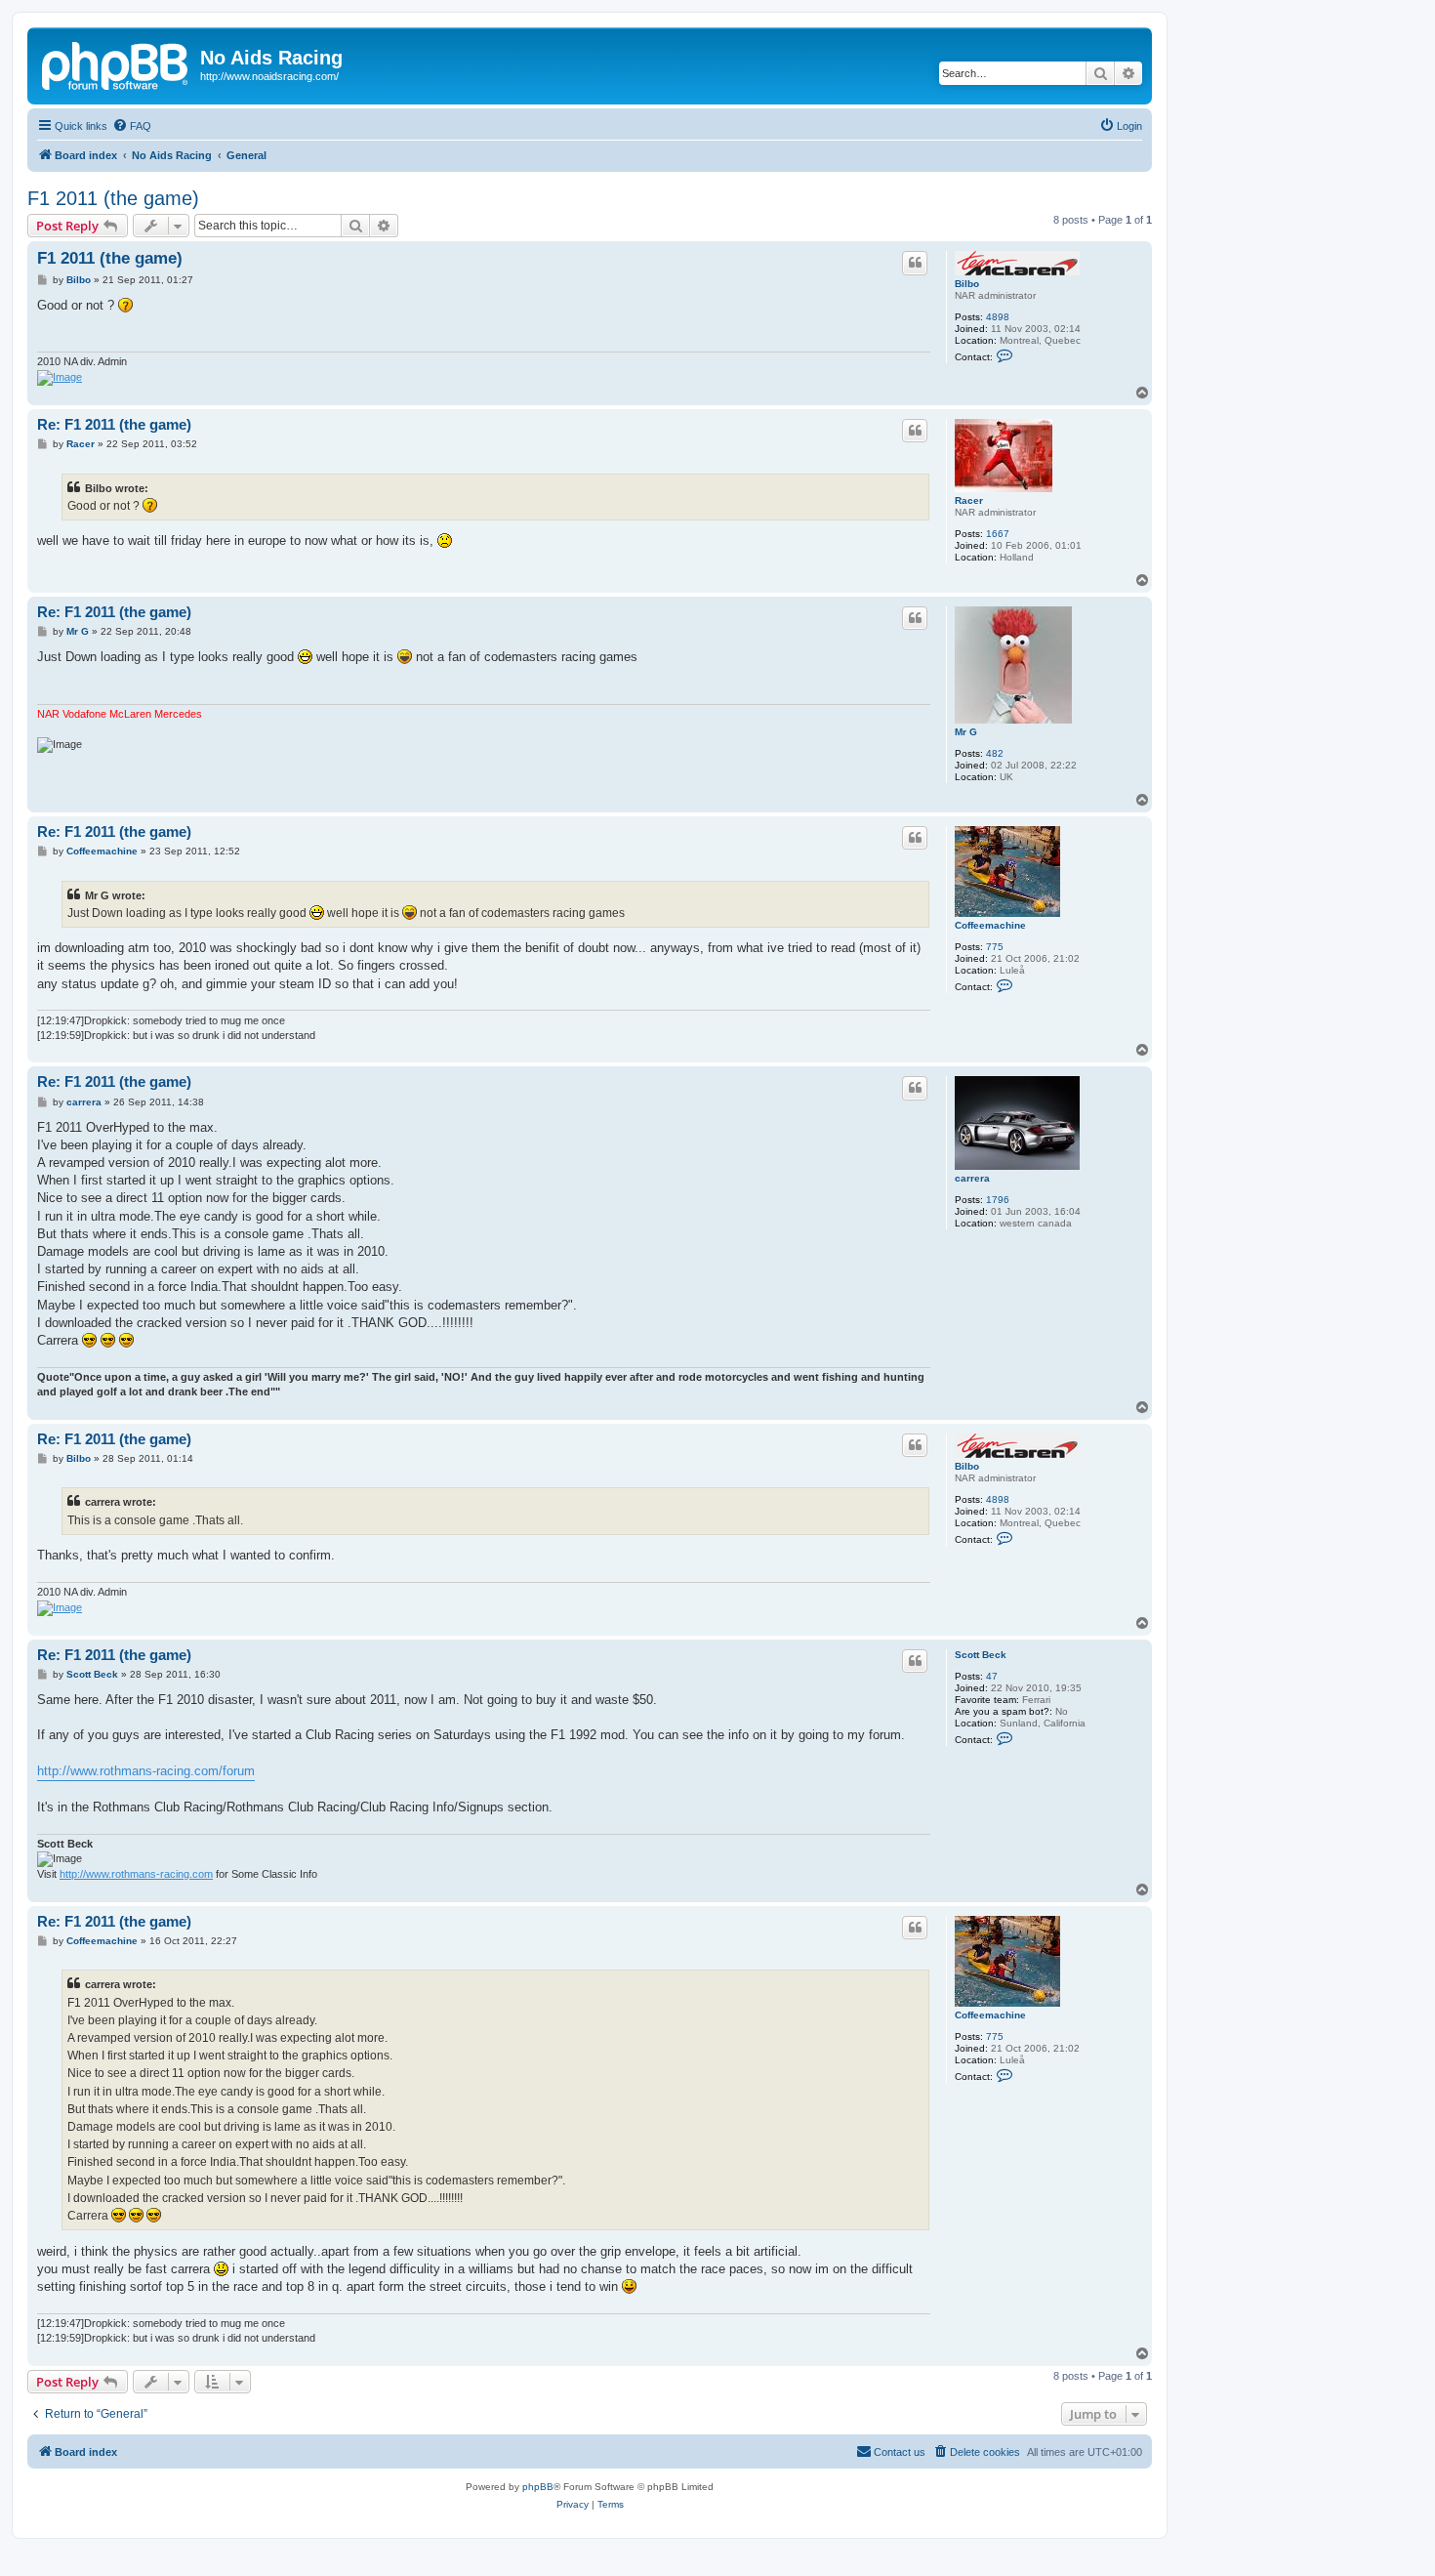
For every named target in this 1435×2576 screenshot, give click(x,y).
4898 (998, 317)
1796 (998, 1200)
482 (995, 753)
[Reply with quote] (915, 263)
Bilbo (967, 284)
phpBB (538, 2487)
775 (995, 947)
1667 (998, 534)
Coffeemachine (990, 925)
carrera (972, 1178)
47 (992, 1676)
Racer (969, 500)
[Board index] (116, 63)
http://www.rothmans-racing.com (136, 1874)
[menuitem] (132, 126)
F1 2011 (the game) (113, 198)
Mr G (966, 732)
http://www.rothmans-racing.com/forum (146, 1771)
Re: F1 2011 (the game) (114, 424)
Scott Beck (981, 1655)
